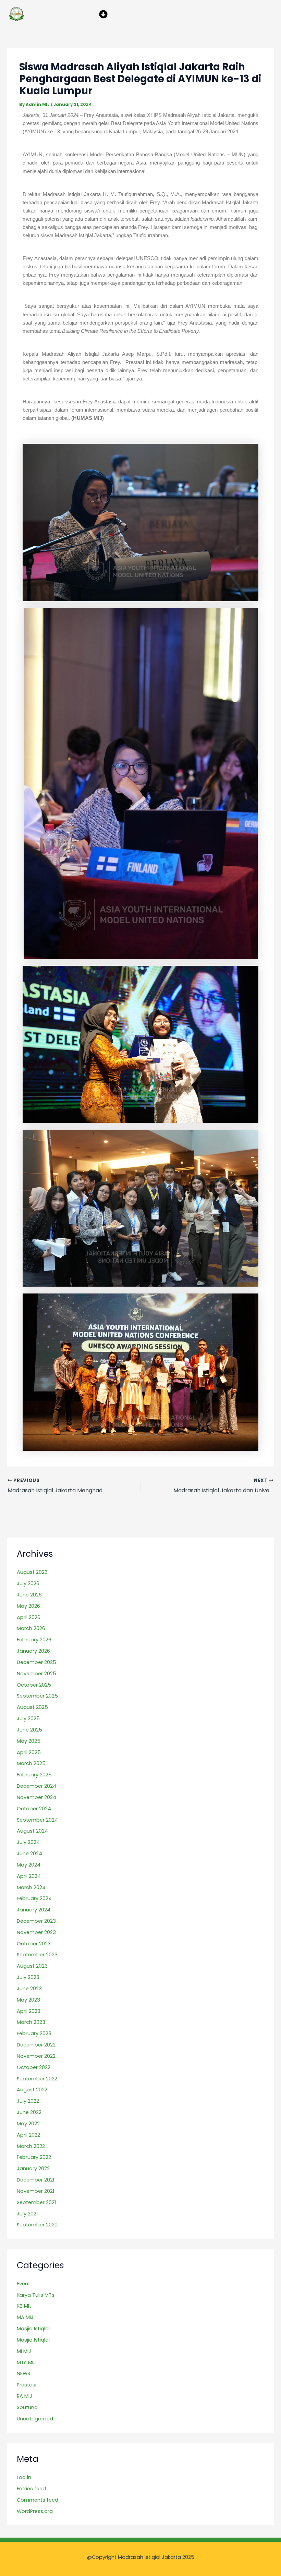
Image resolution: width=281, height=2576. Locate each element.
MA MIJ (25, 2317)
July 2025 (28, 1718)
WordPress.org (35, 2511)
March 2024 (31, 1887)
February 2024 (34, 1898)
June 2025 (29, 1730)
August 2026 (32, 1572)
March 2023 (31, 2022)
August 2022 (32, 2090)
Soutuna (27, 2407)
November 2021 (35, 2191)
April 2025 (29, 1752)
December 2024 (36, 1786)
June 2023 (29, 1989)
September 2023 (37, 1955)
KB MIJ (24, 2306)
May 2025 (29, 1741)
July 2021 (27, 2214)
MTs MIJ (26, 2362)
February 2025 (34, 1775)
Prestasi (27, 2385)
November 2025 (36, 1674)
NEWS (23, 2373)
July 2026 (28, 1583)
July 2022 (28, 2101)
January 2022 (33, 2168)
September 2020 (37, 2225)
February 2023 (34, 2033)
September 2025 (37, 1696)
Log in (24, 2477)
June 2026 (29, 1595)
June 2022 (29, 2112)
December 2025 (36, 1662)
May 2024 (29, 1865)
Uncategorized (35, 2419)
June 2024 (29, 1854)
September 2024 (37, 1820)
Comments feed (38, 2500)
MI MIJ (24, 2351)
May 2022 (28, 2124)
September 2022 (37, 2079)
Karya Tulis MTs (36, 2295)
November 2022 (36, 2056)
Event (23, 2284)
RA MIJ (25, 2396)
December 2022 (36, 2045)
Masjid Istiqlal (33, 2329)
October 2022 (34, 2067)
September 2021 (36, 2202)
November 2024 (36, 1797)
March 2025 (31, 1763)
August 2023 (32, 1966)
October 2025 (34, 1685)
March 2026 (31, 1628)
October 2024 (34, 1809)
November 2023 (36, 1932)
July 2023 (28, 1977)
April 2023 (29, 2011)
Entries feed (31, 2489)
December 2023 (36, 1921)
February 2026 (34, 1640)
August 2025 (32, 1707)
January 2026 (33, 1651)
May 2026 (28, 1606)
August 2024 (32, 1831)
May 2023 (28, 2000)
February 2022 (34, 2157)
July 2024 (28, 1842)
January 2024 (34, 1910)
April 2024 (29, 1876)
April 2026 (29, 1617)
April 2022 (28, 2135)
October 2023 (34, 1944)
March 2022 (31, 2146)
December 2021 (35, 2180)
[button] (103, 14)
